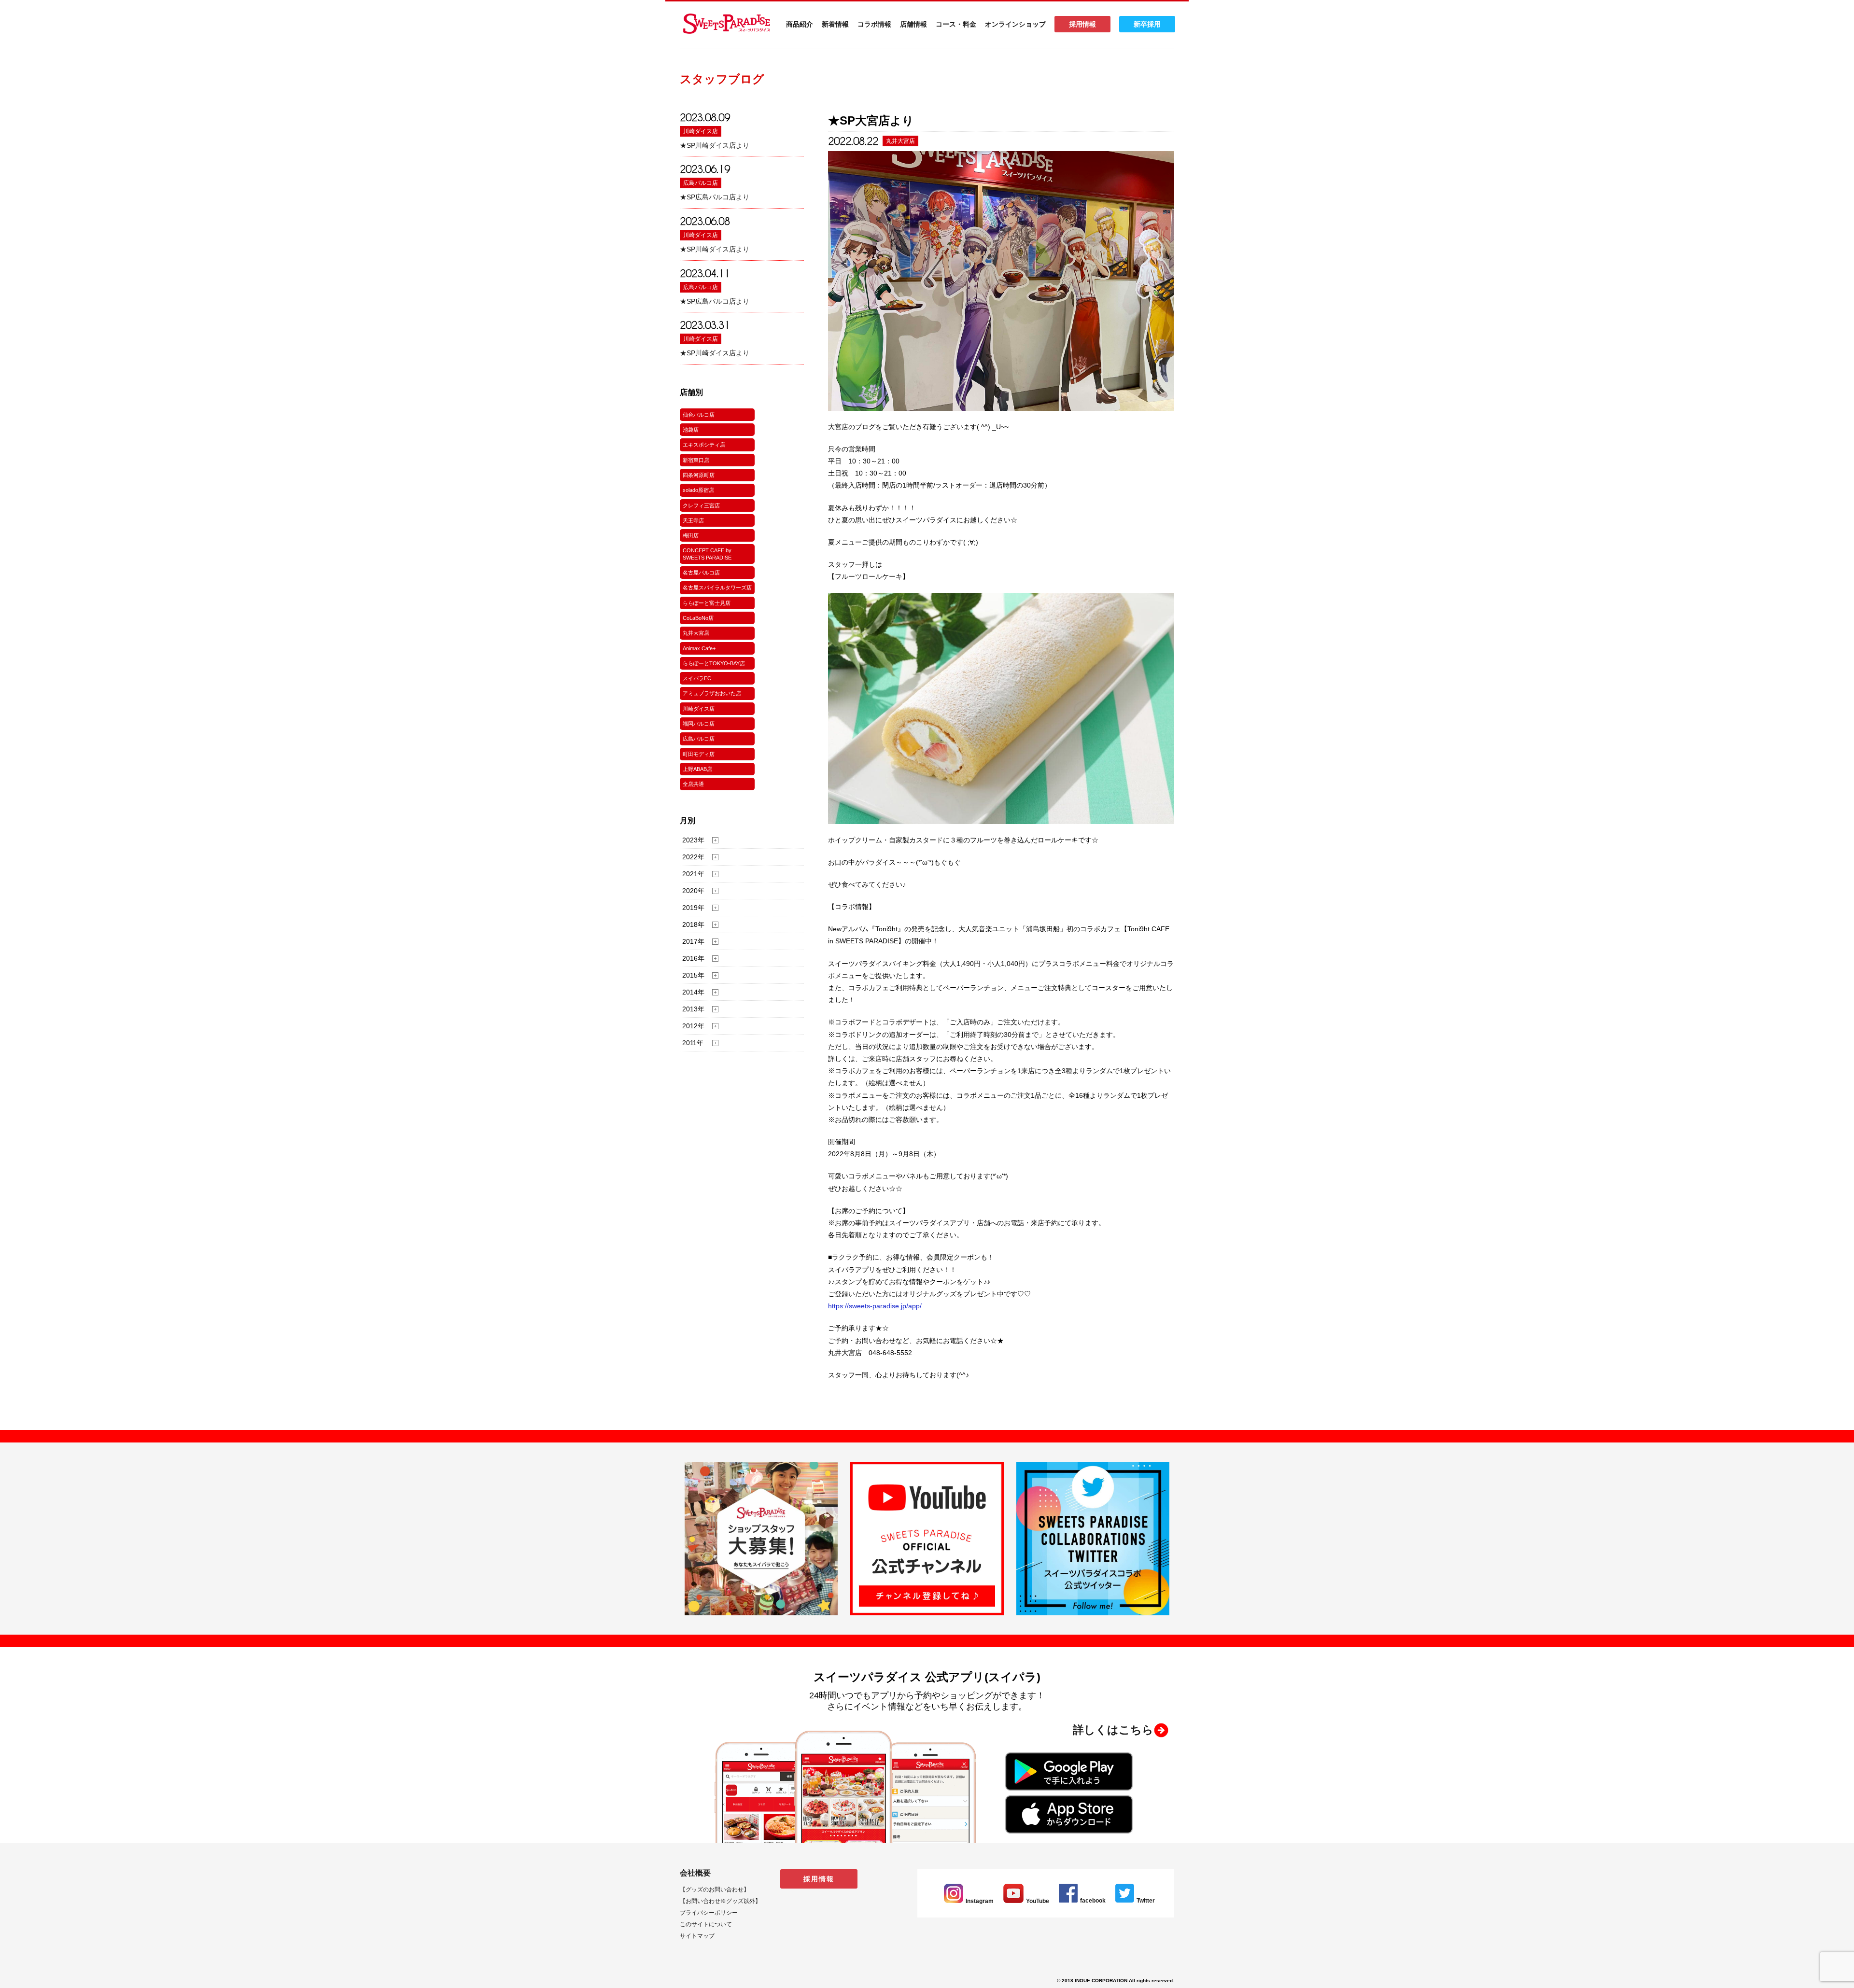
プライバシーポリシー (709, 1913)
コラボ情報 (874, 24)
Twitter (1146, 1901)
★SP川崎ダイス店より (715, 145)
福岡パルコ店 (699, 724)
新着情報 (835, 24)
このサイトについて (706, 1924)
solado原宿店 (698, 490)
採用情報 (1082, 24)
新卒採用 (1147, 24)
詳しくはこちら (1113, 1730)
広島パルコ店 (701, 183)
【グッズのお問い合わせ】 (715, 1890)
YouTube (1038, 1901)
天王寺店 (693, 520)
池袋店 (691, 430)
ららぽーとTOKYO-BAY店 (714, 663)
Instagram (980, 1901)
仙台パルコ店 (699, 415)
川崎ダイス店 (701, 131)
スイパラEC (697, 678)
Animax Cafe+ (699, 648)
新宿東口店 (696, 460)
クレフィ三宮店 (701, 505)
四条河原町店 (699, 475)
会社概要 (695, 1873)
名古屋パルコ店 (701, 573)
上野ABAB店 (697, 769)
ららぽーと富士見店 (707, 603)
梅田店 (691, 535)
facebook (1093, 1901)
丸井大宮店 (696, 633)
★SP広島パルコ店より (715, 197)
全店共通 (693, 784)
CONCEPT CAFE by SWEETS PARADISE (707, 554)
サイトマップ (697, 1936)
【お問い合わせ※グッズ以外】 (720, 1901)
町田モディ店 (699, 754)
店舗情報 (913, 24)
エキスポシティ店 (704, 445)
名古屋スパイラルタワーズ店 (717, 588)
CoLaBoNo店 (698, 618)
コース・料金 (956, 24)
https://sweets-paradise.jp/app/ (875, 1306)
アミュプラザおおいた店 (712, 693)
